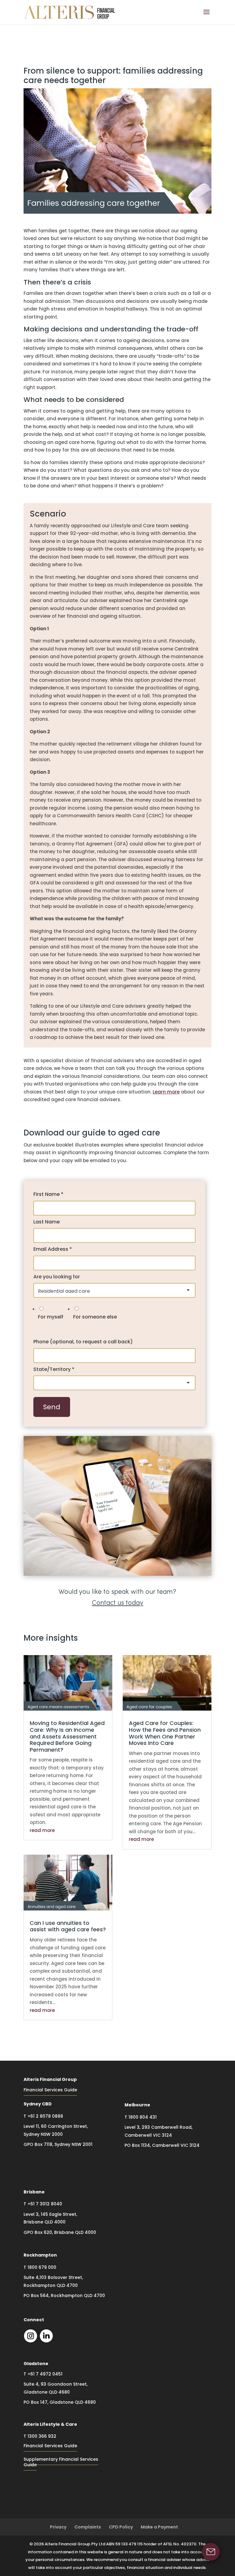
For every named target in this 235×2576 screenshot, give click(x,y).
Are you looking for (57, 1277)
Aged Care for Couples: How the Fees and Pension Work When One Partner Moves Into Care (165, 1733)
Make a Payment (159, 2527)
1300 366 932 (42, 2436)
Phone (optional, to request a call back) (83, 1342)
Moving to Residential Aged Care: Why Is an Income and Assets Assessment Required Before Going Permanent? (67, 1736)
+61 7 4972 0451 (45, 2374)
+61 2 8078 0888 (45, 2116)
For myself (51, 1317)
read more (42, 1830)
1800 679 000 (42, 2267)
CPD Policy (121, 2527)
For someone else (95, 1317)
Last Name (47, 1222)
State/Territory (54, 1369)
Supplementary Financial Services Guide (61, 2462)
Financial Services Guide (50, 2090)
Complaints (88, 2527)
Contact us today (117, 1603)
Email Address (53, 1249)
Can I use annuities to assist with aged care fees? (68, 1926)
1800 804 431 (143, 2117)
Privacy (58, 2527)
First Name (48, 1194)
